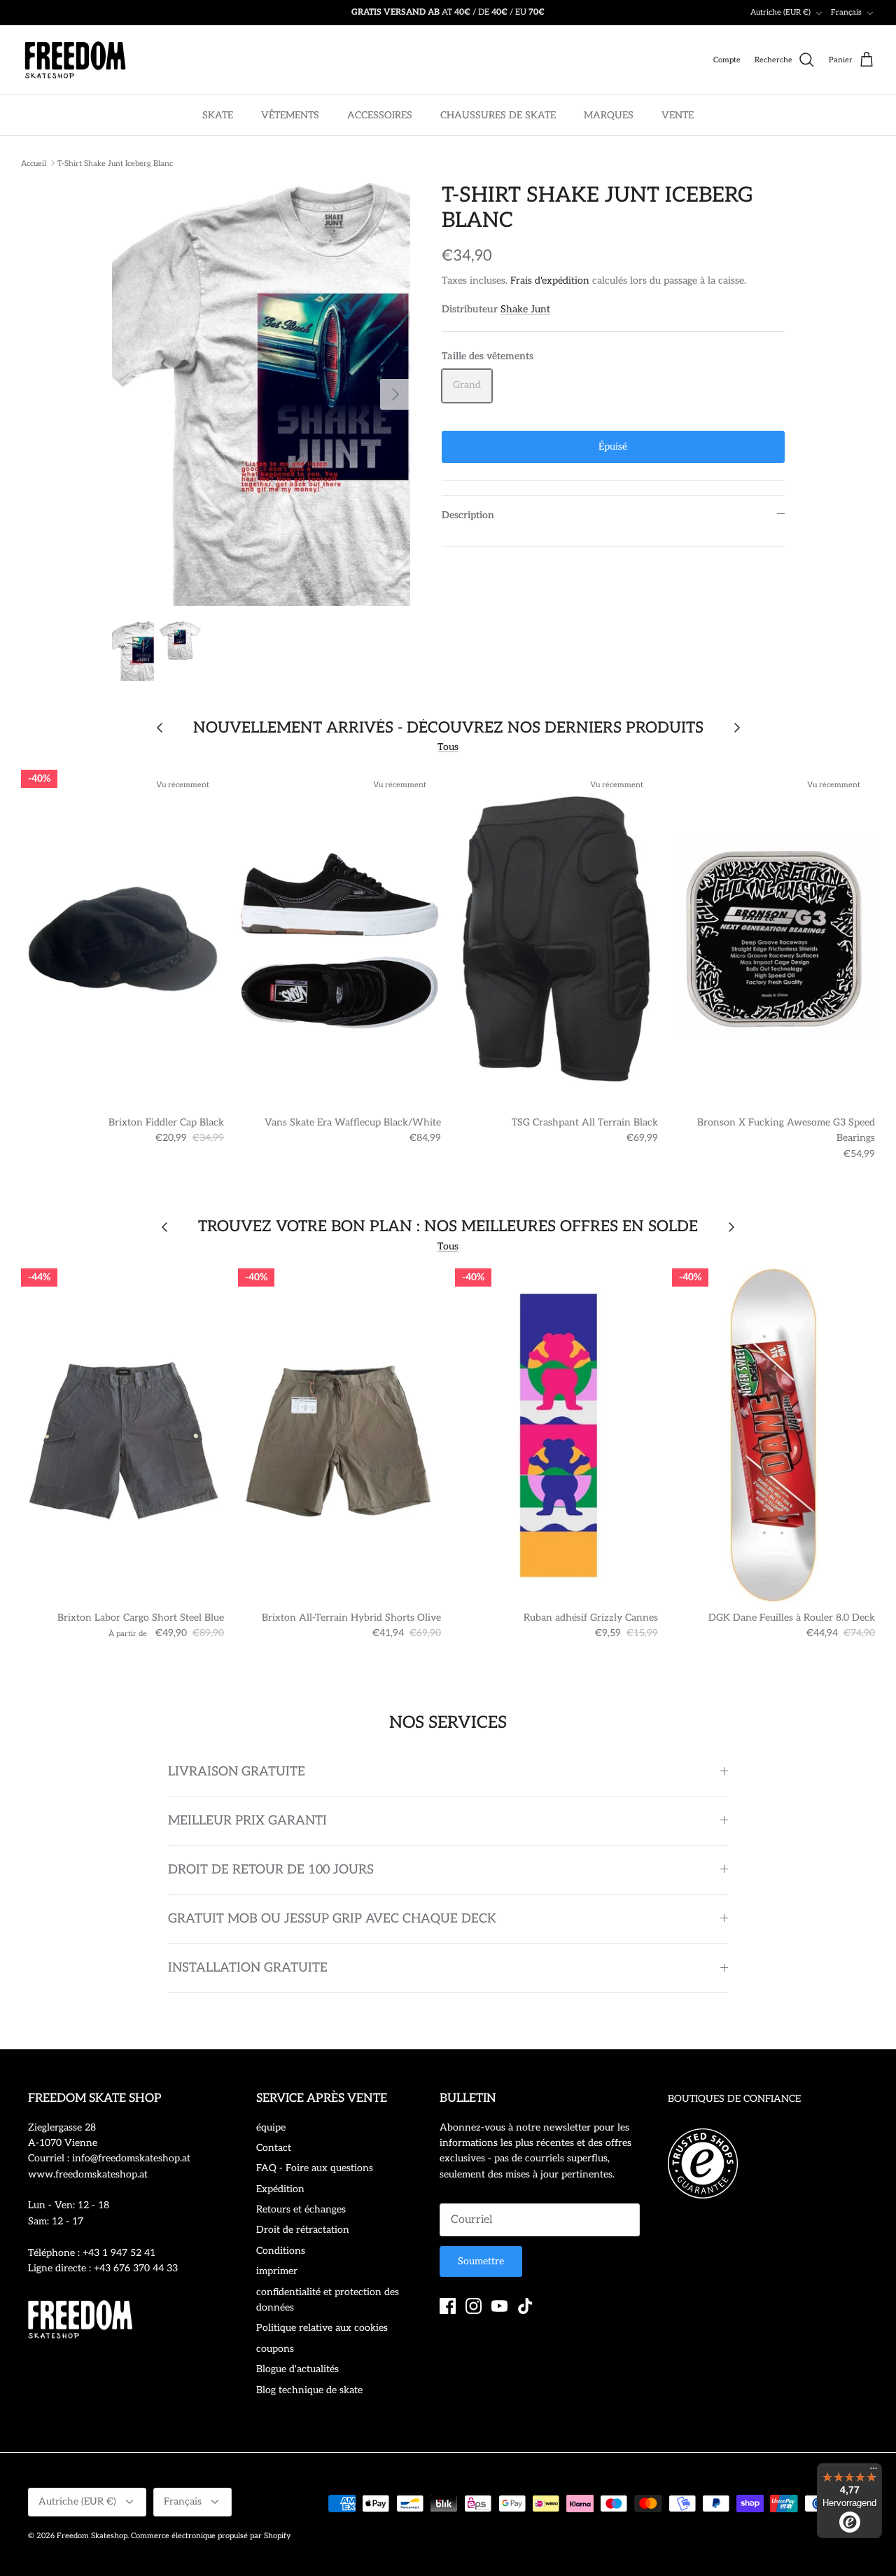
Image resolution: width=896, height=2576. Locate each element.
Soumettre (481, 2261)
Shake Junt (525, 309)
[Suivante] (395, 394)
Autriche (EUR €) (780, 12)
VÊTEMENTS (290, 115)
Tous (448, 747)
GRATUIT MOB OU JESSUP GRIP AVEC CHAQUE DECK (332, 1919)
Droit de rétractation (303, 2230)
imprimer (277, 2271)
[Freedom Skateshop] (75, 60)
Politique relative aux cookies (322, 2328)
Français (846, 12)
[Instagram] (474, 2306)
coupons (275, 2349)
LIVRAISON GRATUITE (237, 1772)
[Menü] (874, 2472)
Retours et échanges (301, 2209)
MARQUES (609, 115)
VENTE (678, 115)
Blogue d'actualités (297, 2369)
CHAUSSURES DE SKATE (498, 115)
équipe (271, 2127)
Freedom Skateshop (92, 2536)
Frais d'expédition (550, 281)
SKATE (218, 115)
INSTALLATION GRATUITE (248, 1968)
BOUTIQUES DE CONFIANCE (734, 2099)
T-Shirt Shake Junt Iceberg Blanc (115, 163)
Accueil (34, 163)
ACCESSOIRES (380, 115)
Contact (274, 2148)
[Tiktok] (525, 2306)
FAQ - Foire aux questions (315, 2168)
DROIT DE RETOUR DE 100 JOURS (271, 1870)
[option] (261, 394)
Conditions (281, 2251)
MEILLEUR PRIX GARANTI (247, 1821)
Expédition (280, 2189)
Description (468, 515)
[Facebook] (448, 2306)
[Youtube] (499, 2306)
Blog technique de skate (309, 2390)
